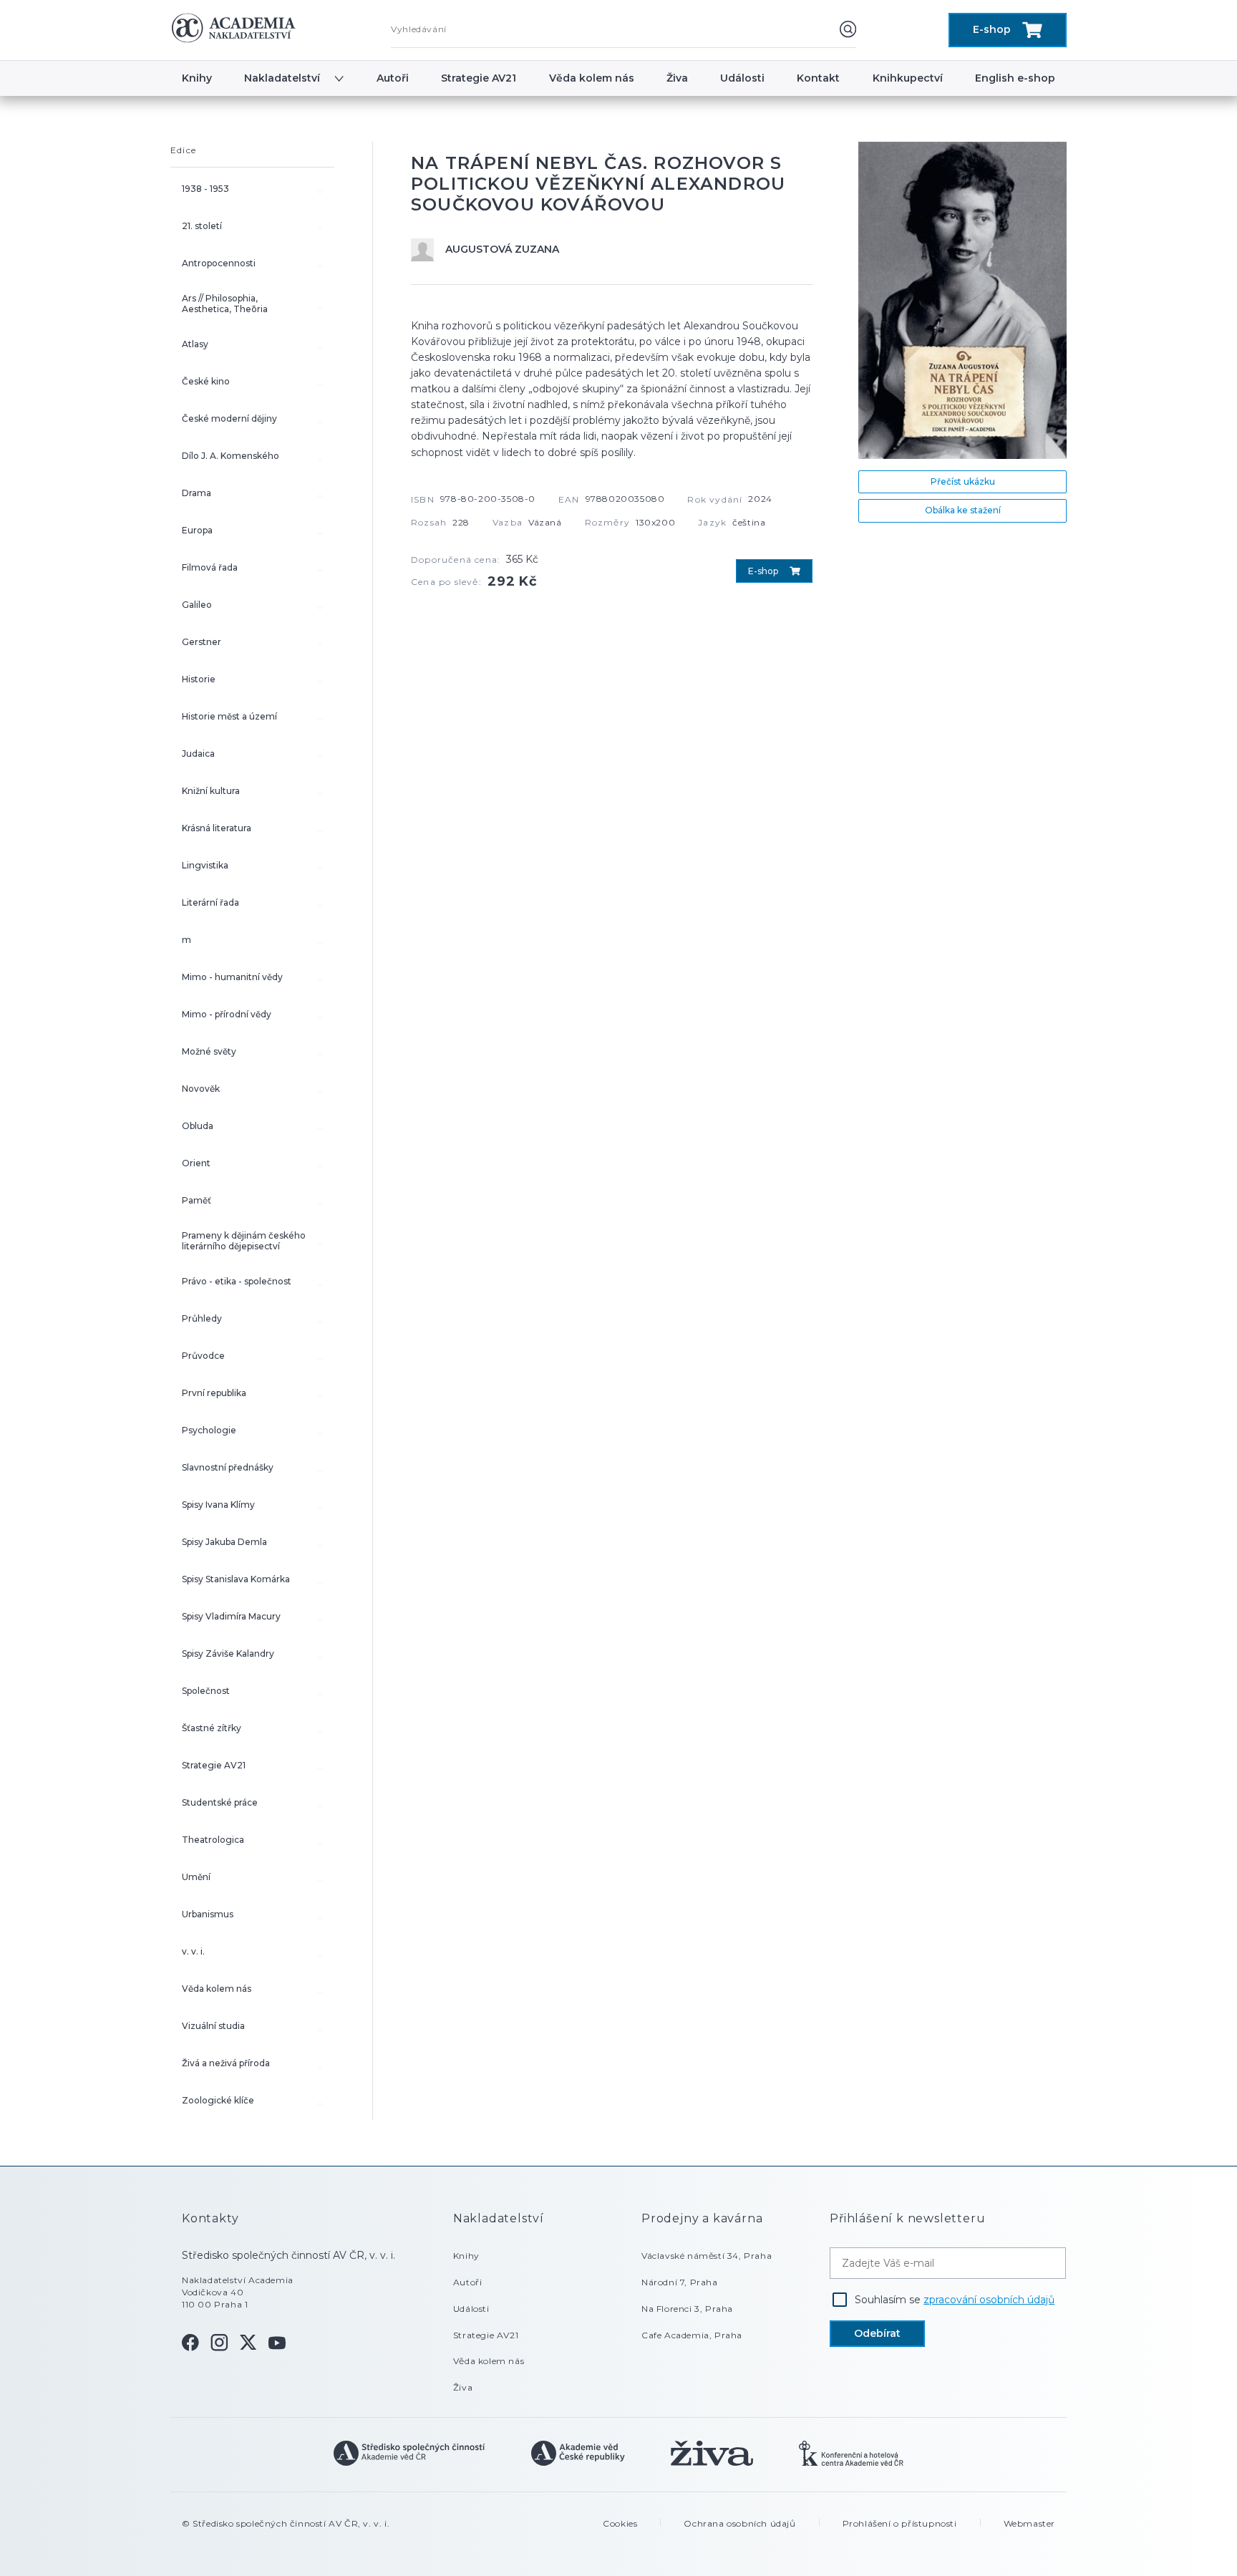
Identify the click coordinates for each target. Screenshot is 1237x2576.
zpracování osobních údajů (989, 2300)
